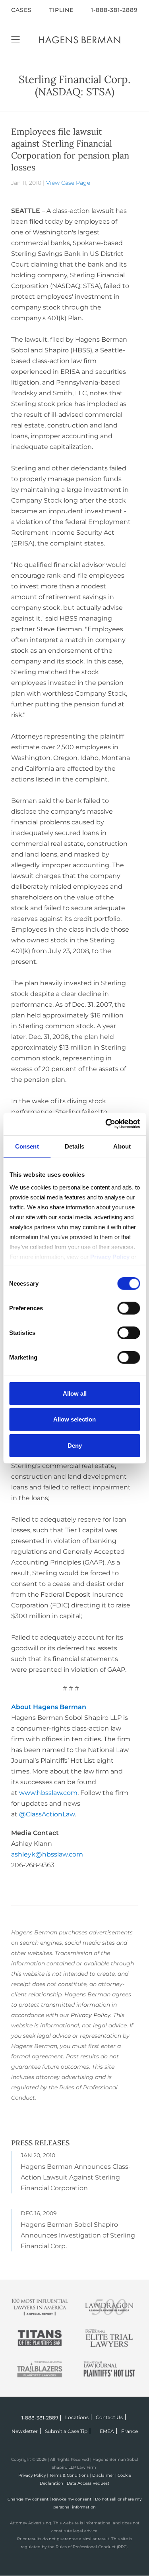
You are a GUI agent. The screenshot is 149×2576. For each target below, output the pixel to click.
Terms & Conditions (69, 2475)
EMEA (107, 2431)
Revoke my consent (72, 2499)
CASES (21, 10)
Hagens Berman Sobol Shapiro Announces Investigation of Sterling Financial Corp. (78, 2235)
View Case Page (68, 183)
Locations (77, 2417)
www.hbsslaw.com (48, 1793)
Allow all (75, 1393)
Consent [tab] (27, 1146)
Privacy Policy (91, 2015)
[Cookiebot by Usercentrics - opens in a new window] (106, 1124)
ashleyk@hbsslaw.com (47, 1854)
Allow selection (74, 1419)
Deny (75, 1445)
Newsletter (25, 2431)
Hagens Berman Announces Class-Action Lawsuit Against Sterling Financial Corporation (76, 2177)
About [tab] (122, 1146)
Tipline (61, 10)
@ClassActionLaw (47, 1814)
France (130, 2431)
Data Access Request (88, 2483)
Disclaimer (103, 2475)
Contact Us (109, 2417)
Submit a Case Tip (66, 2431)
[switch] (129, 1308)
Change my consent (28, 2499)
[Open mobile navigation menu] (15, 39)
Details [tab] (74, 1146)
